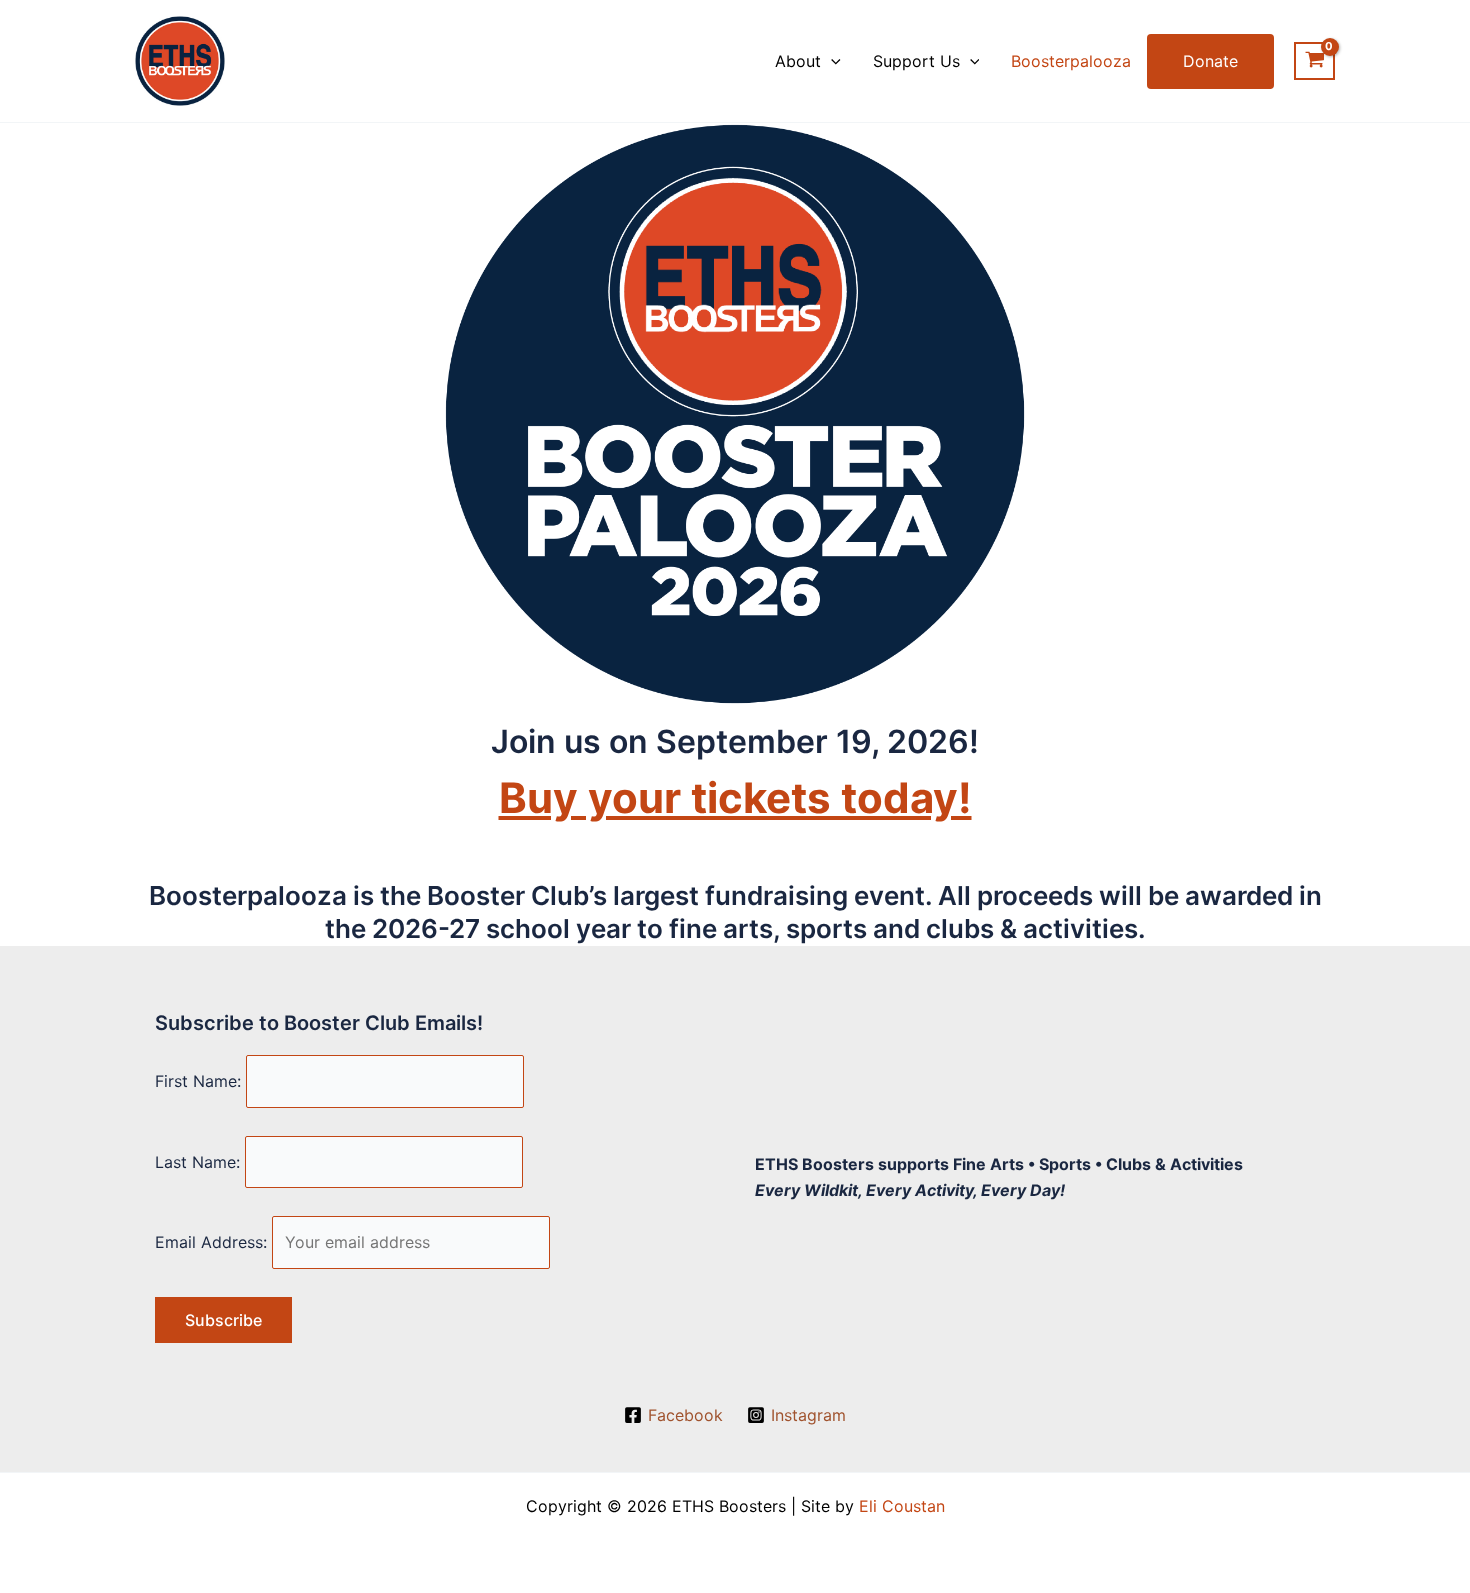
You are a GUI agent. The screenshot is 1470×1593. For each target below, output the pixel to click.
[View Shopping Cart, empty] (1314, 61)
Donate (1210, 61)
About (798, 61)
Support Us (916, 61)
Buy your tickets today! (735, 797)
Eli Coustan (902, 1506)
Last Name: (197, 1162)
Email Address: (211, 1242)
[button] (831, 61)
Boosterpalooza (1071, 61)
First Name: (198, 1081)
